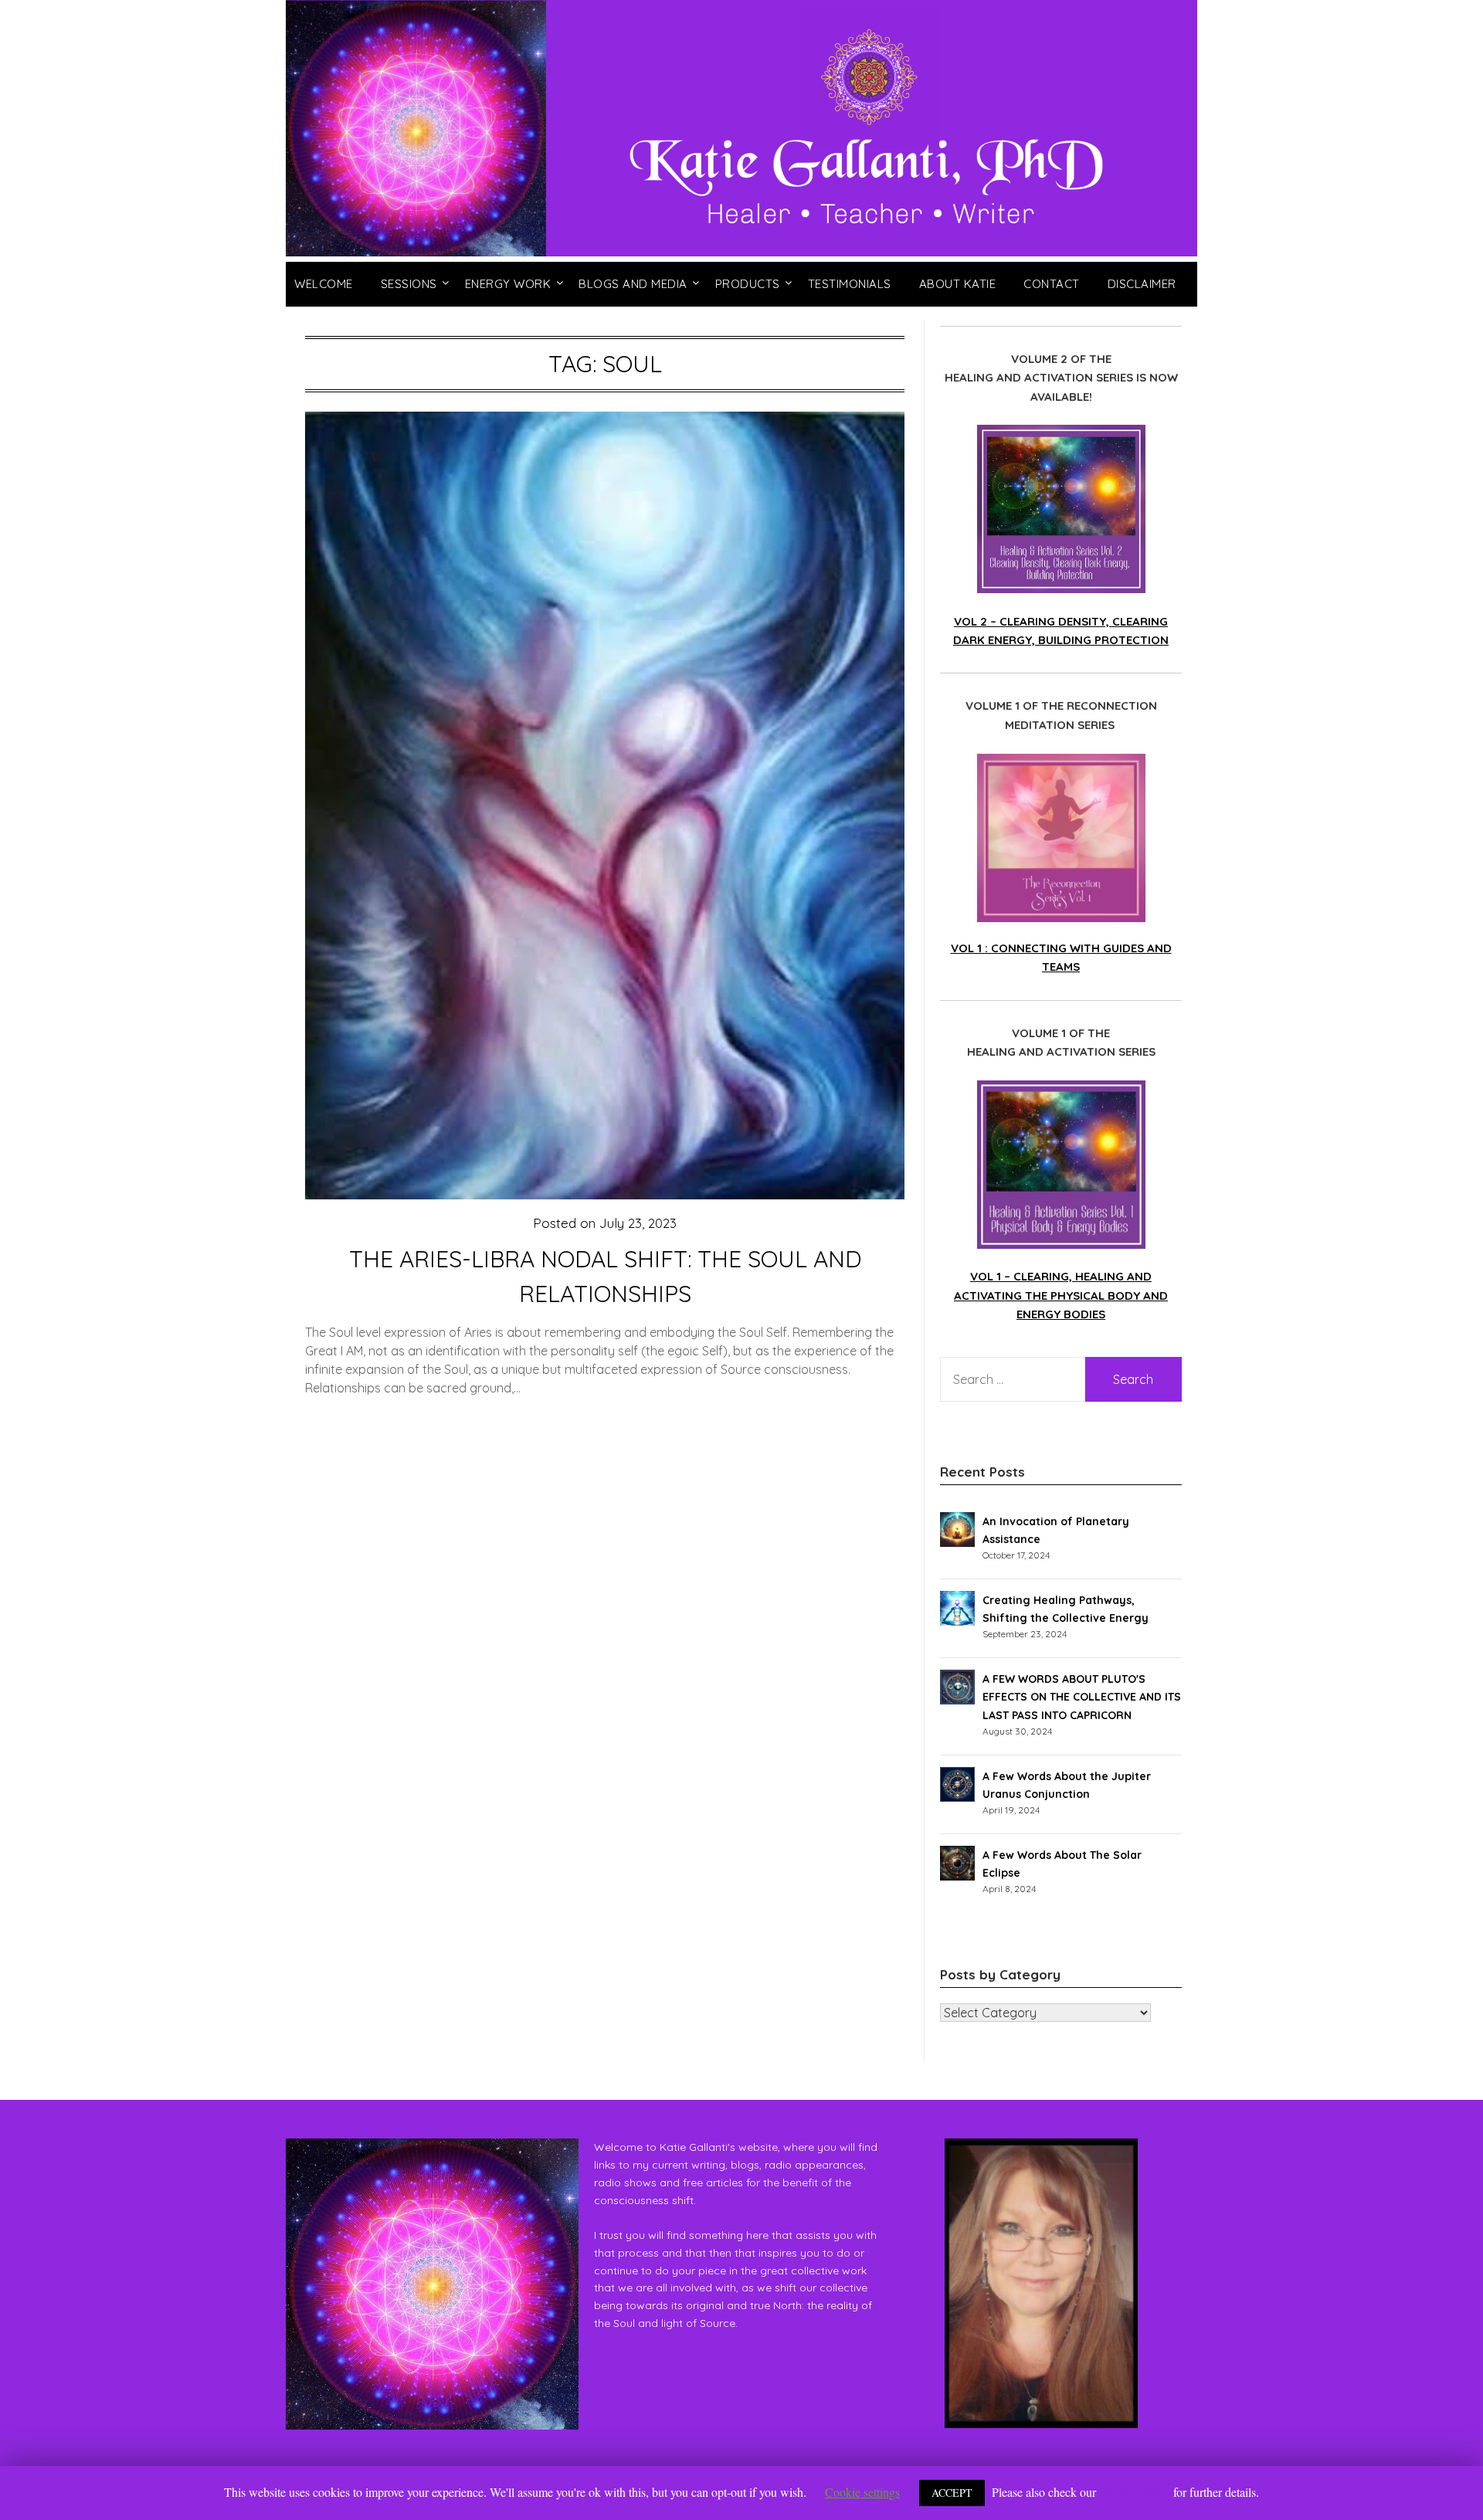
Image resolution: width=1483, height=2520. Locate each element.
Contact (1052, 284)
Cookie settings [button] (862, 2492)
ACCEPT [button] (952, 2493)
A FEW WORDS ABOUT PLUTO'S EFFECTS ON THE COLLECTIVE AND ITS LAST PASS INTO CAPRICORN (1082, 1697)
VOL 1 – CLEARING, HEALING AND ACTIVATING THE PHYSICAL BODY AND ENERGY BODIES (1061, 1295)
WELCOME (324, 284)
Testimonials (850, 284)
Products (748, 284)
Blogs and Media (633, 284)
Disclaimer (1142, 284)
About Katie (958, 284)
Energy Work (508, 284)
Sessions (409, 284)
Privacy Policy (1135, 2492)
